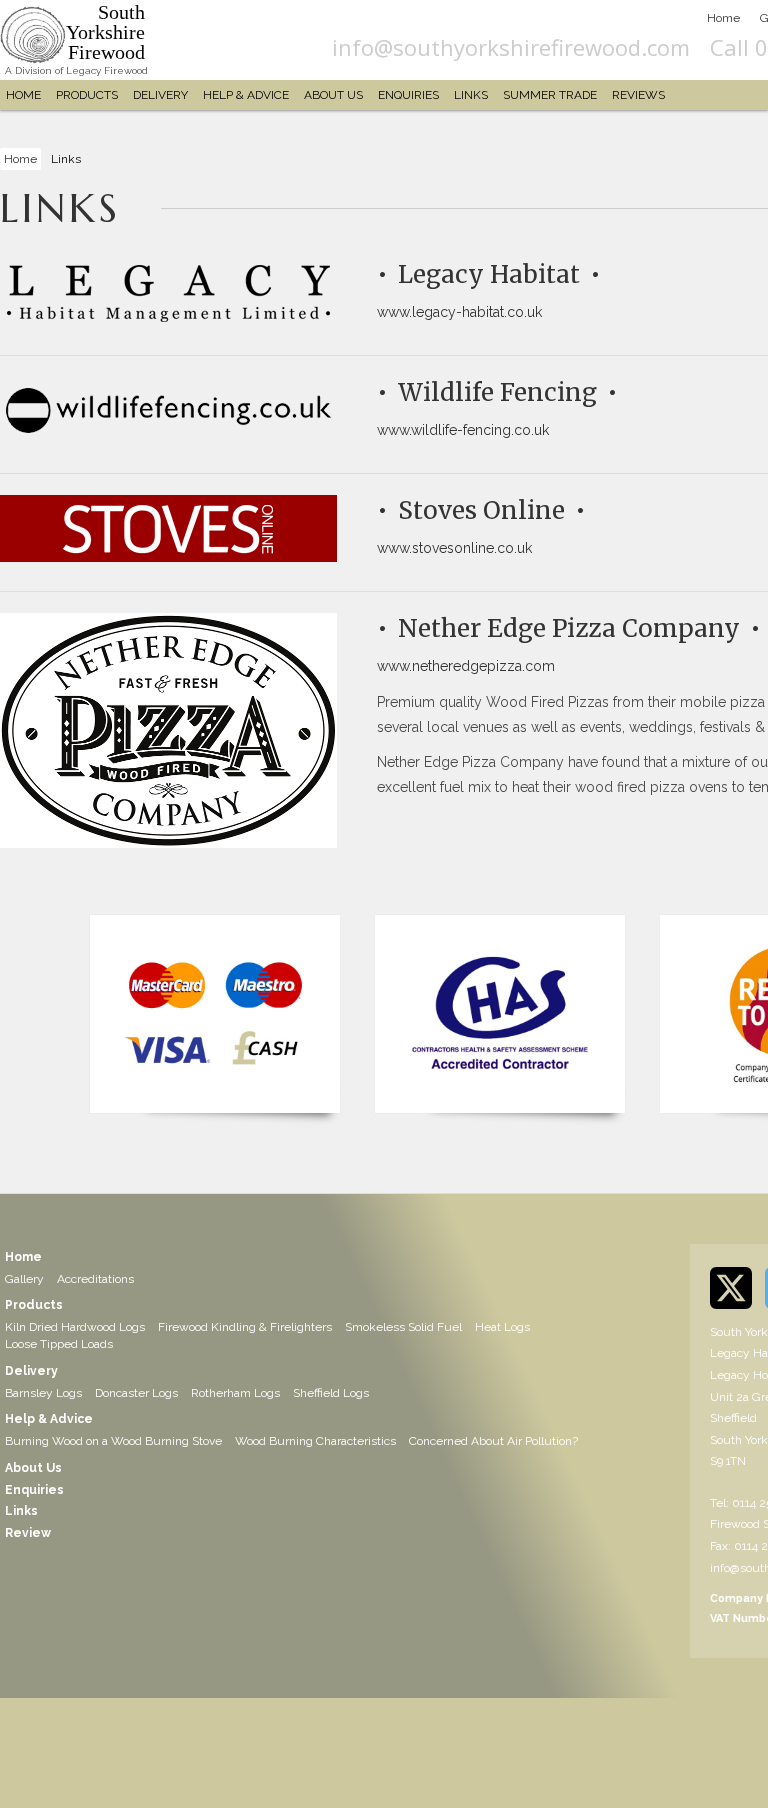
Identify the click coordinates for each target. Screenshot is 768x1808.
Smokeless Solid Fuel (403, 1327)
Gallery (24, 1279)
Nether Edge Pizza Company (569, 628)
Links (471, 95)
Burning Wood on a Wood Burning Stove (113, 1441)
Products (87, 95)
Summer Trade (550, 95)
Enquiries (408, 95)
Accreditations (95, 1279)
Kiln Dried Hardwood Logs (75, 1327)
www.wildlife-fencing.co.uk (463, 430)
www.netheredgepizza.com (466, 666)
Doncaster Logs (136, 1393)
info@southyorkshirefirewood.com (511, 47)
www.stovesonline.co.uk (454, 548)
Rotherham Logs (235, 1393)
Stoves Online (481, 510)
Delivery (160, 95)
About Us (333, 95)
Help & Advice (246, 95)
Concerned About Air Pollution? (493, 1441)
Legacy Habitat (489, 274)
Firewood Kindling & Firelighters (245, 1327)
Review (28, 1533)
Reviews (638, 95)
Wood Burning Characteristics (315, 1441)
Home (723, 18)
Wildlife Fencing (497, 392)
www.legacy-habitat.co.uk (459, 312)
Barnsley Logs (43, 1393)
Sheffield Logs (331, 1393)
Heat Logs (502, 1327)
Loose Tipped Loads (59, 1344)
